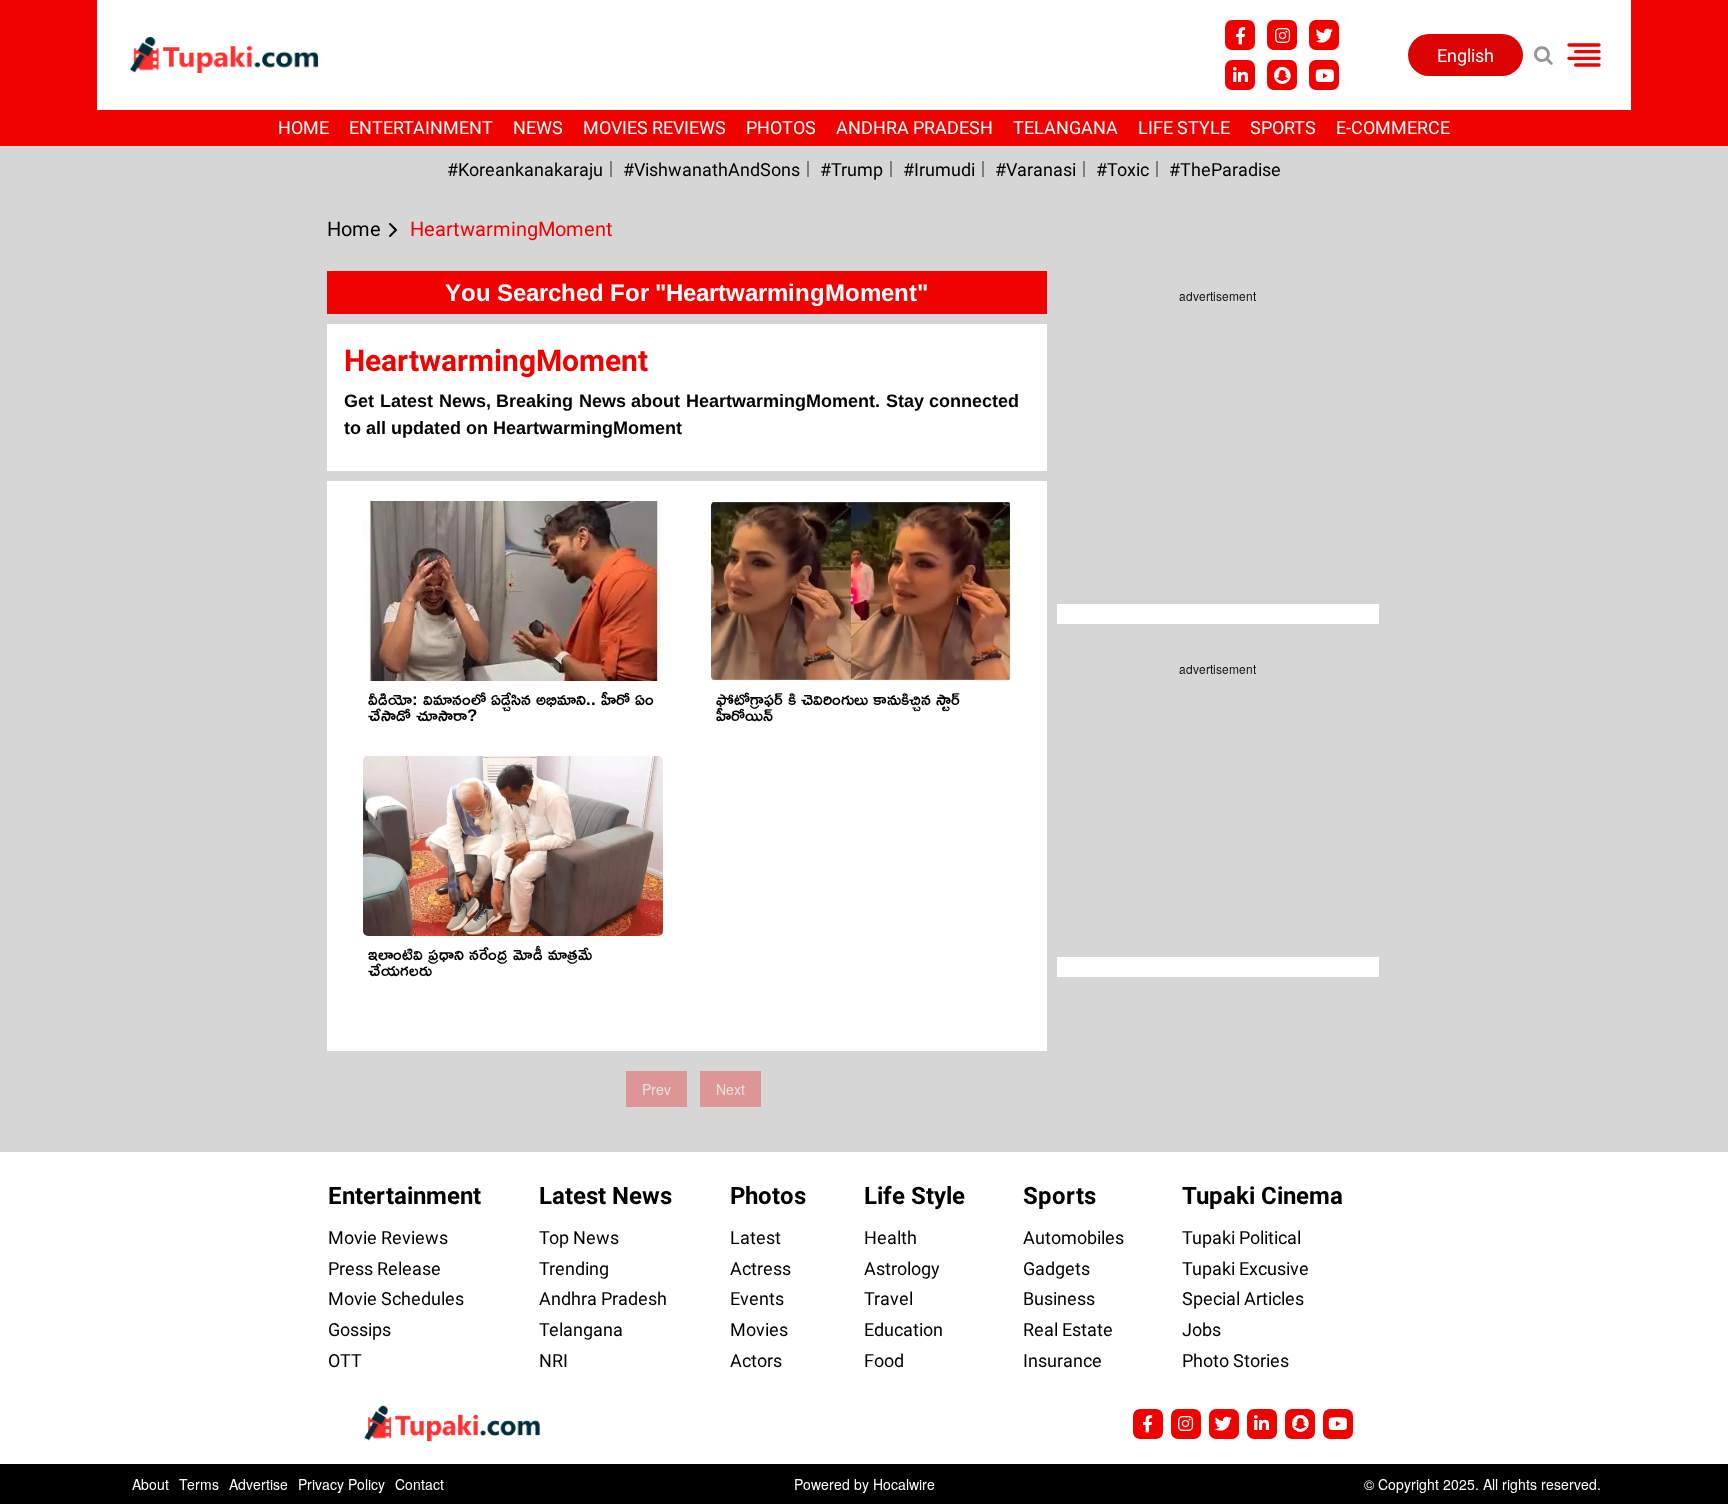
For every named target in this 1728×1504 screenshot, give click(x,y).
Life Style (1184, 127)
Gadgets (1056, 1268)
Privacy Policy (341, 1484)
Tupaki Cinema (1262, 1196)
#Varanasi (1035, 169)
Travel (888, 1298)
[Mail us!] (1338, 1424)
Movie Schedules (396, 1298)
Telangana (1065, 127)
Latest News (605, 1196)
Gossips (359, 1329)
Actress (760, 1268)
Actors (756, 1360)
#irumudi (939, 169)
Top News (579, 1237)
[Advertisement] (90, 621)
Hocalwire (904, 1484)
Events (757, 1298)
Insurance (1062, 1360)
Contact (419, 1484)
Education (903, 1329)
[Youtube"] (1324, 75)
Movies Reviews (654, 127)
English (1465, 55)
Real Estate (1068, 1329)
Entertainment (421, 127)
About (150, 1484)
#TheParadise (1225, 169)
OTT (345, 1360)
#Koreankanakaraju (525, 169)
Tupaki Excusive (1245, 1268)
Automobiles (1073, 1237)
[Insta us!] (1282, 35)
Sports (1283, 127)
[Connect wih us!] (1240, 75)
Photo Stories (1235, 1360)
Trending (574, 1268)
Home (303, 127)
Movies (759, 1329)
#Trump (851, 169)
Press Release (384, 1268)
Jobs (1201, 1329)
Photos (781, 127)
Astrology (902, 1268)
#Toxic (1122, 169)
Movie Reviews (388, 1237)
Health (890, 1237)
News (538, 127)
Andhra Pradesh (914, 127)
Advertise (258, 1484)
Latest (755, 1237)
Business (1059, 1298)
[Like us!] (1240, 35)
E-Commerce (1393, 127)
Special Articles (1243, 1298)
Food (884, 1360)
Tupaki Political (1241, 1237)
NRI (553, 1360)
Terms (199, 1484)
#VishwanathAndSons (711, 169)
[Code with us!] (1282, 75)
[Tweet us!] (1324, 35)
